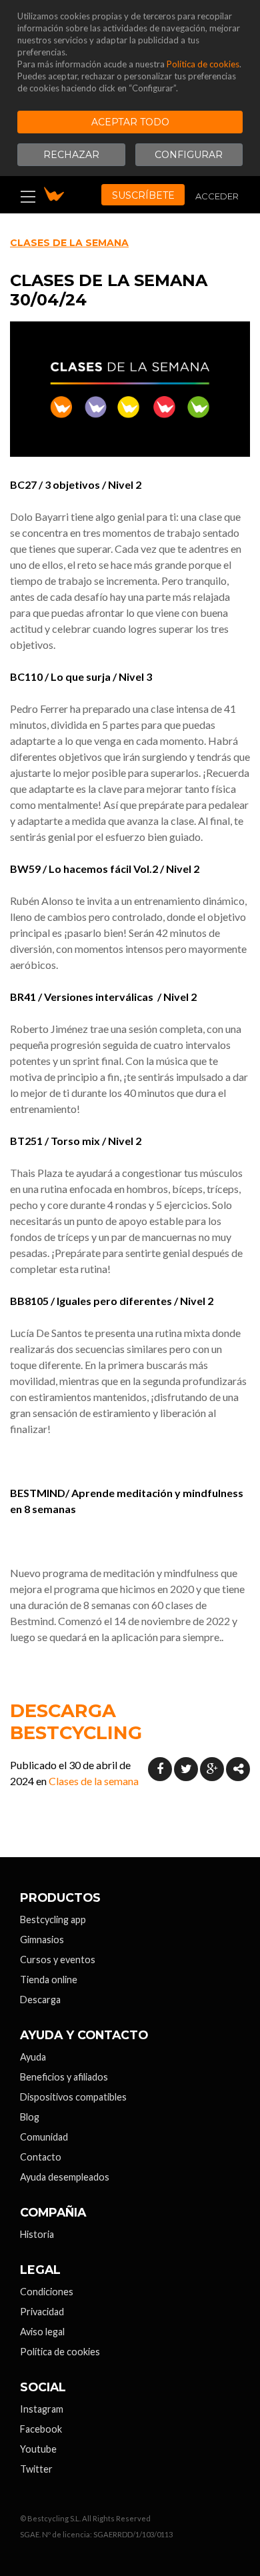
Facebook (41, 2429)
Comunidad (44, 2137)
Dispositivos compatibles (73, 2097)
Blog (30, 2117)
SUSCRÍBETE (143, 195)
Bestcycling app (53, 1919)
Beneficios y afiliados (64, 2077)
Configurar (189, 155)
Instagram (42, 2409)
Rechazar (71, 155)
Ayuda (33, 2057)
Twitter (36, 2469)
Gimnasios (42, 1940)
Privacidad (42, 2312)
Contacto (41, 2157)
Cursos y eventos (58, 1960)
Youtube (38, 2449)
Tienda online (49, 1980)
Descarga (40, 2000)
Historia (37, 2234)
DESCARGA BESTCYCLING (76, 1722)
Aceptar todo (130, 122)
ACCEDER (217, 196)
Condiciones (47, 2292)
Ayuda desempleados (65, 2177)
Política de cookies (203, 64)
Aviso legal (42, 2332)
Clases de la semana (69, 243)
